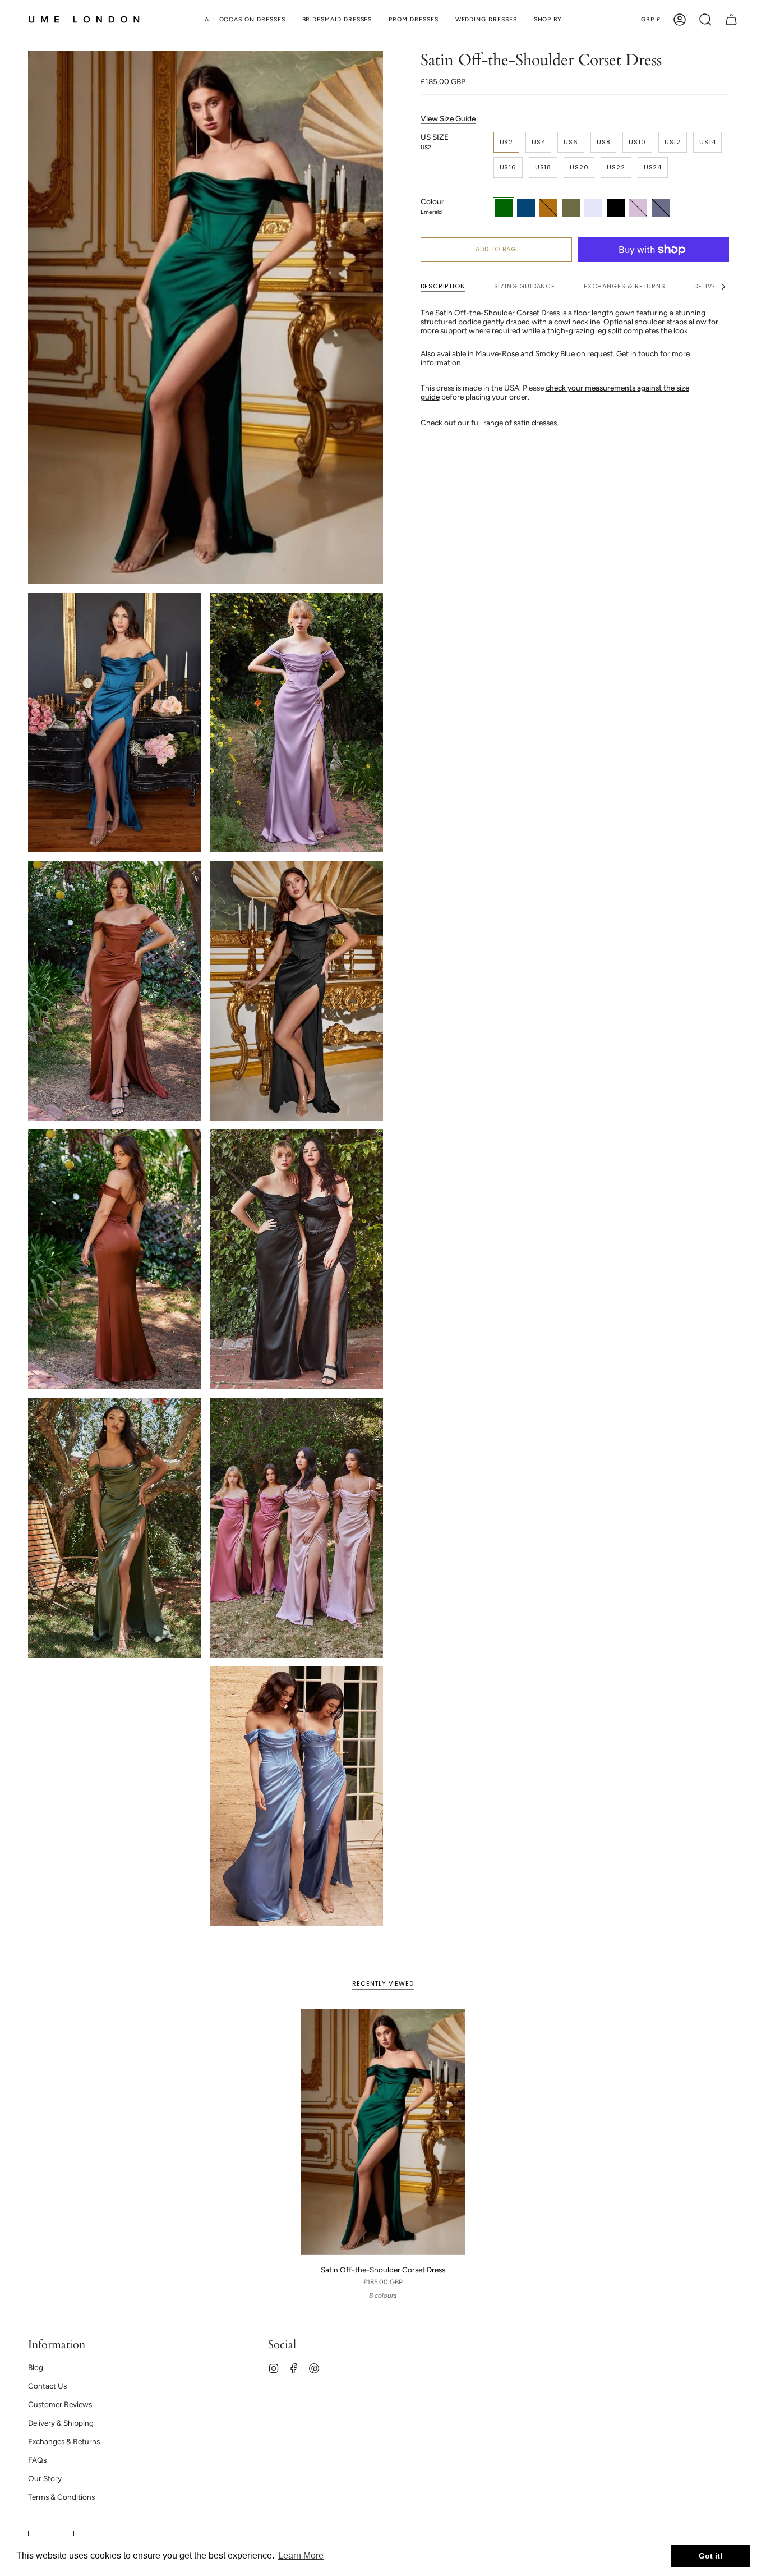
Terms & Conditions (61, 2497)
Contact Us (47, 2386)
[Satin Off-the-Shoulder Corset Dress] (383, 2132)
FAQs (37, 2460)
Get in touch (637, 353)
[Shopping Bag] (731, 20)
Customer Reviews (60, 2404)
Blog (36, 2367)
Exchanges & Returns (64, 2441)
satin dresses (535, 423)
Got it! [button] (711, 2556)
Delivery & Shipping (61, 2423)
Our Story (45, 2478)
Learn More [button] (301, 2556)
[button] (548, 20)
